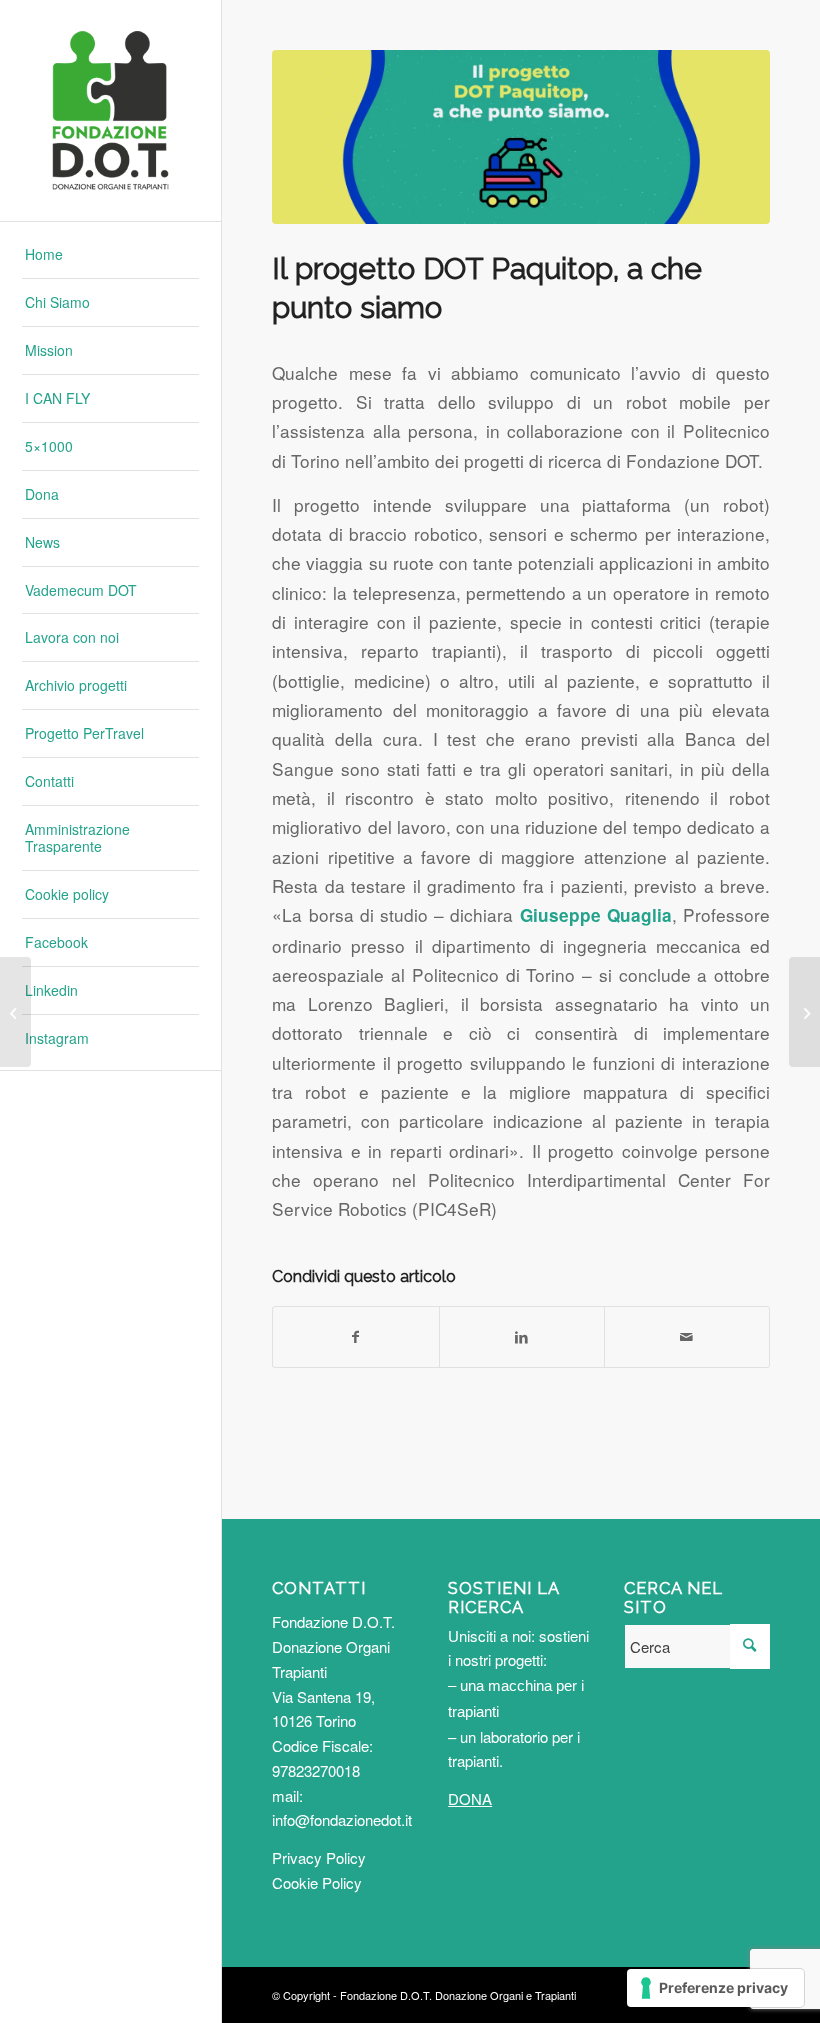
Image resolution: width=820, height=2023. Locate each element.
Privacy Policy (319, 1857)
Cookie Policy (317, 1882)
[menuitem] (110, 255)
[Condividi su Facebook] (355, 1337)
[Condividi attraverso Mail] (687, 1337)
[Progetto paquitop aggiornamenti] (521, 137)
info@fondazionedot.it (342, 1819)
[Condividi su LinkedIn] (522, 1337)
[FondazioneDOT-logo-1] (110, 110)
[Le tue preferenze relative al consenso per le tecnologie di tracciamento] (715, 1988)
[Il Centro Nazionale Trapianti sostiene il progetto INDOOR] (15, 1012)
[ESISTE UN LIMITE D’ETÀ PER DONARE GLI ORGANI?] (804, 1012)
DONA (470, 1798)
